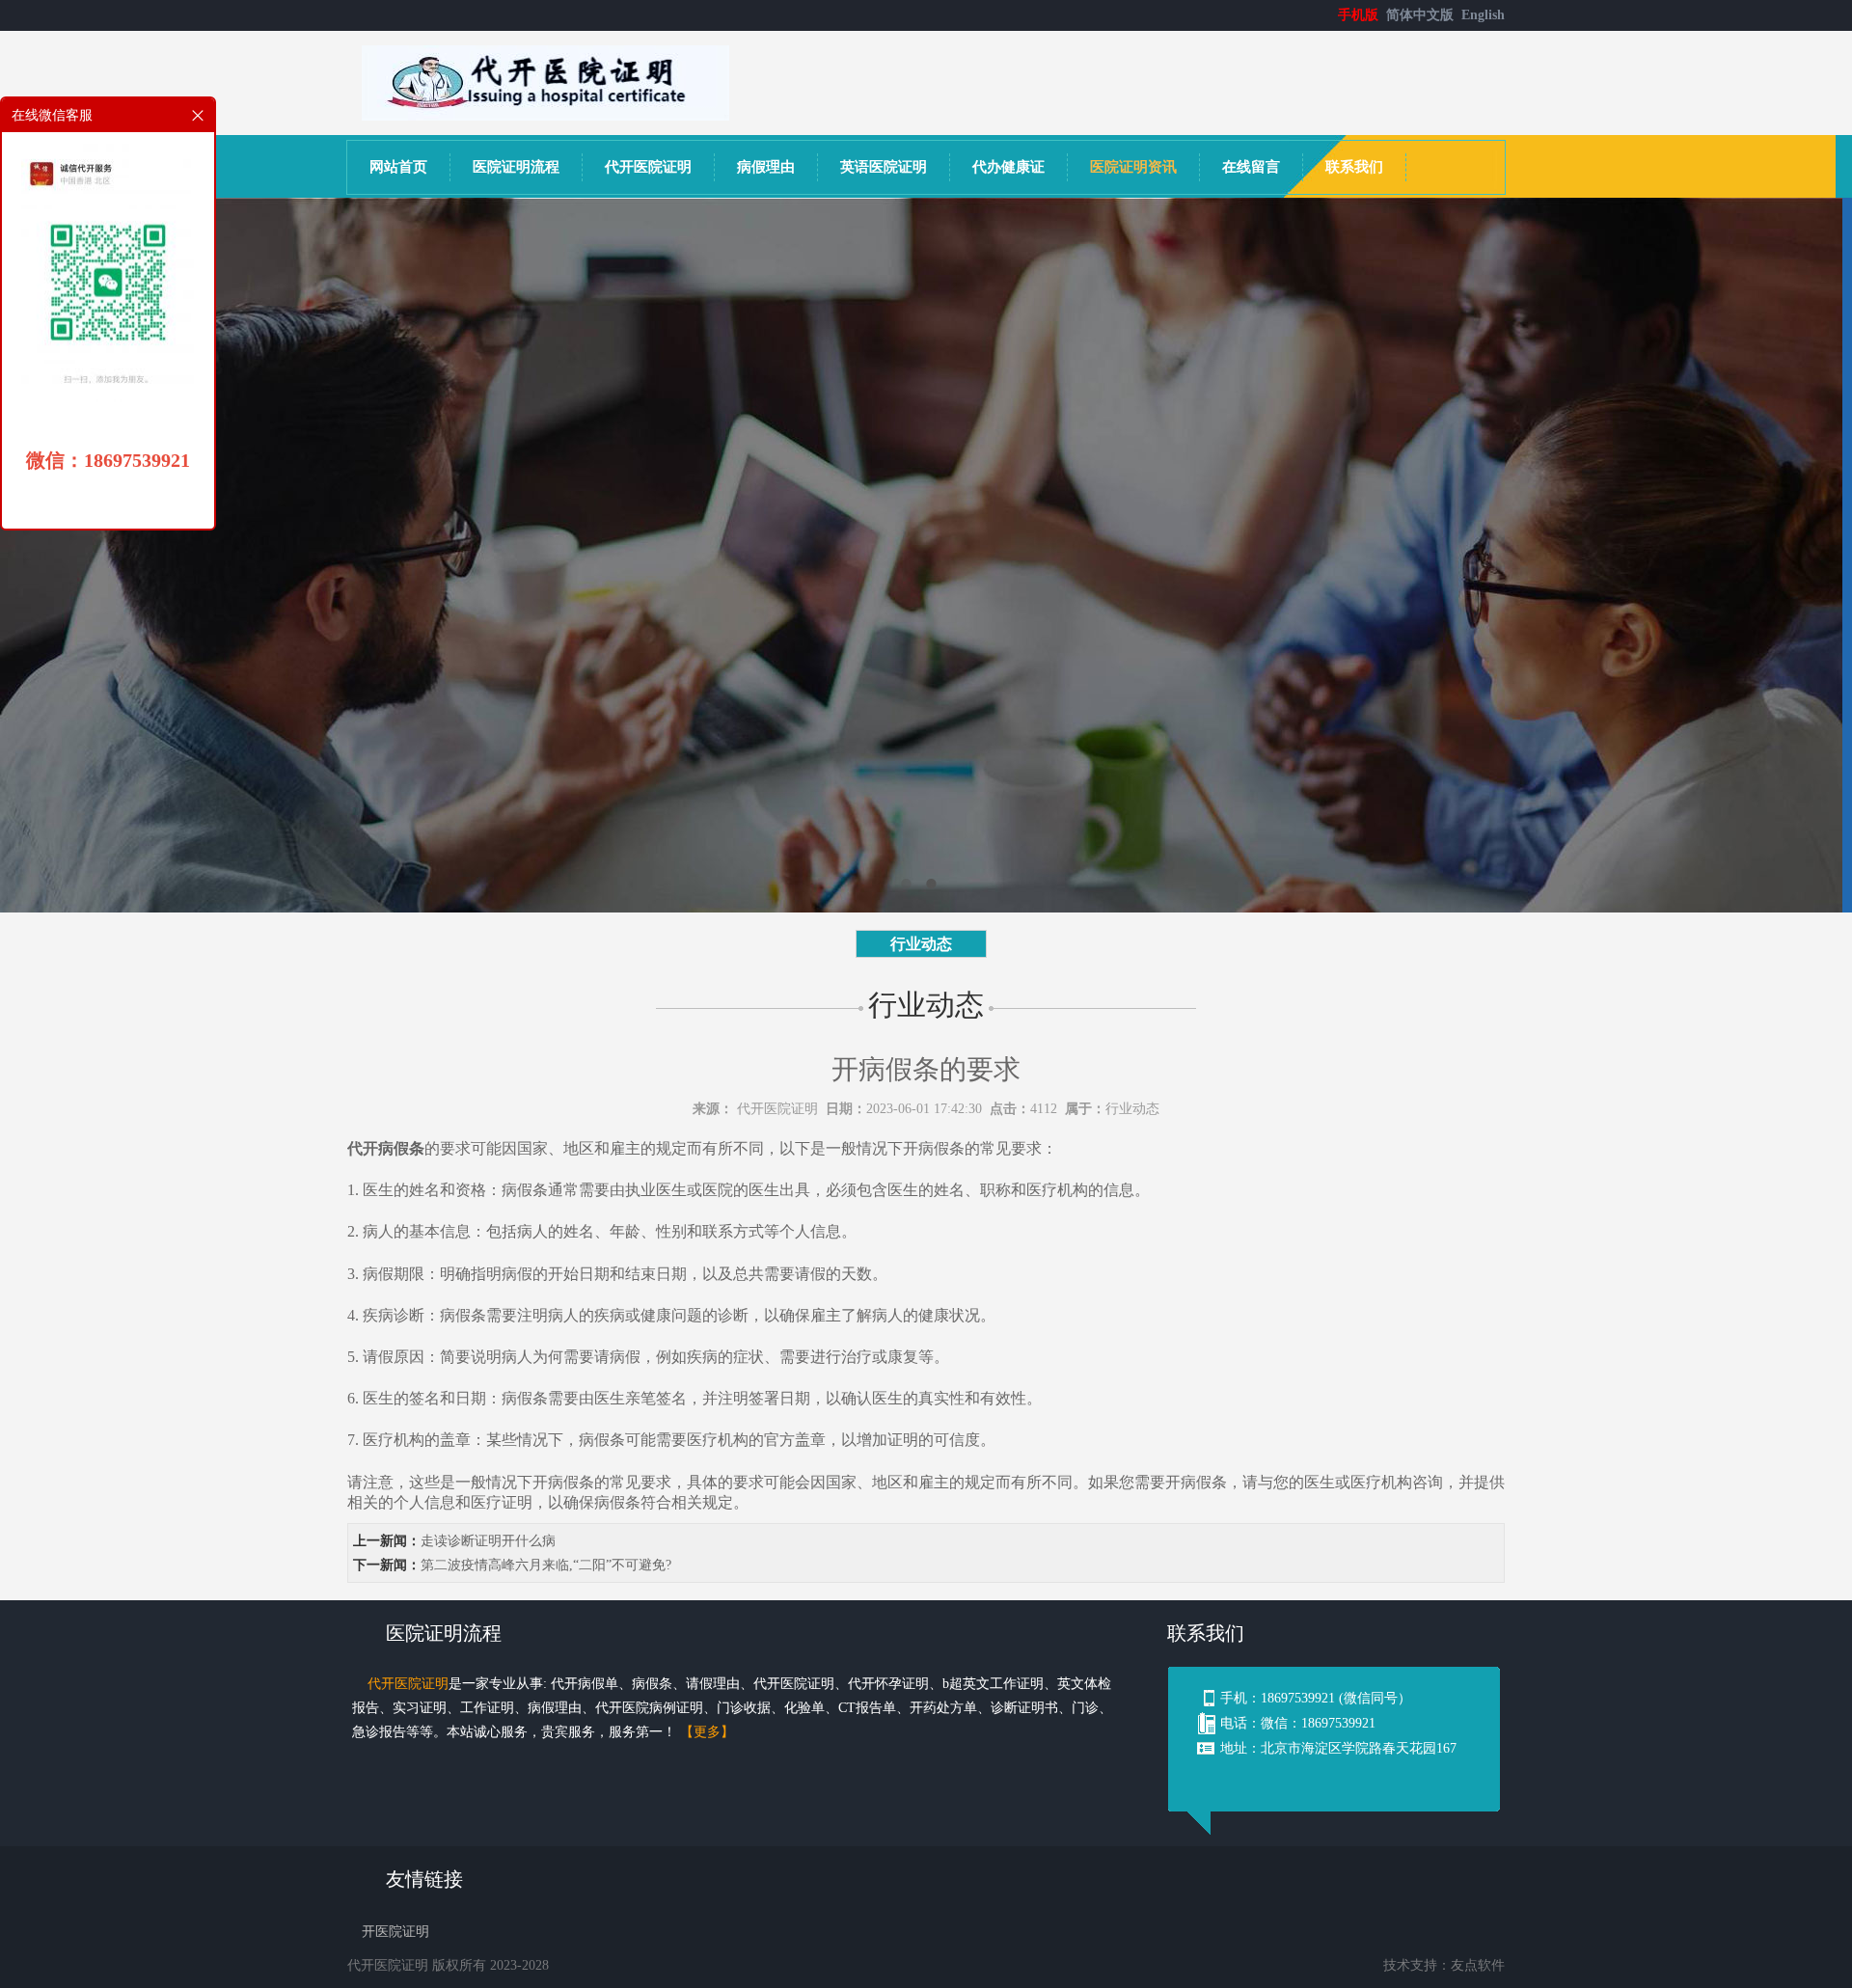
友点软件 (1478, 1965)
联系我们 (1354, 167)
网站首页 (398, 167)
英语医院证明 (884, 167)
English (1483, 15)
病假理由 (766, 167)
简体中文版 (1422, 15)
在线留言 (1251, 167)
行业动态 (921, 944)
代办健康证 (1008, 167)
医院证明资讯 (1133, 167)
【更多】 (707, 1732)
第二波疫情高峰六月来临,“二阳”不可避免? (546, 1565)
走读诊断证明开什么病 (488, 1541)
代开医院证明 (648, 167)
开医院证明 (395, 1932)
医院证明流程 (516, 167)
